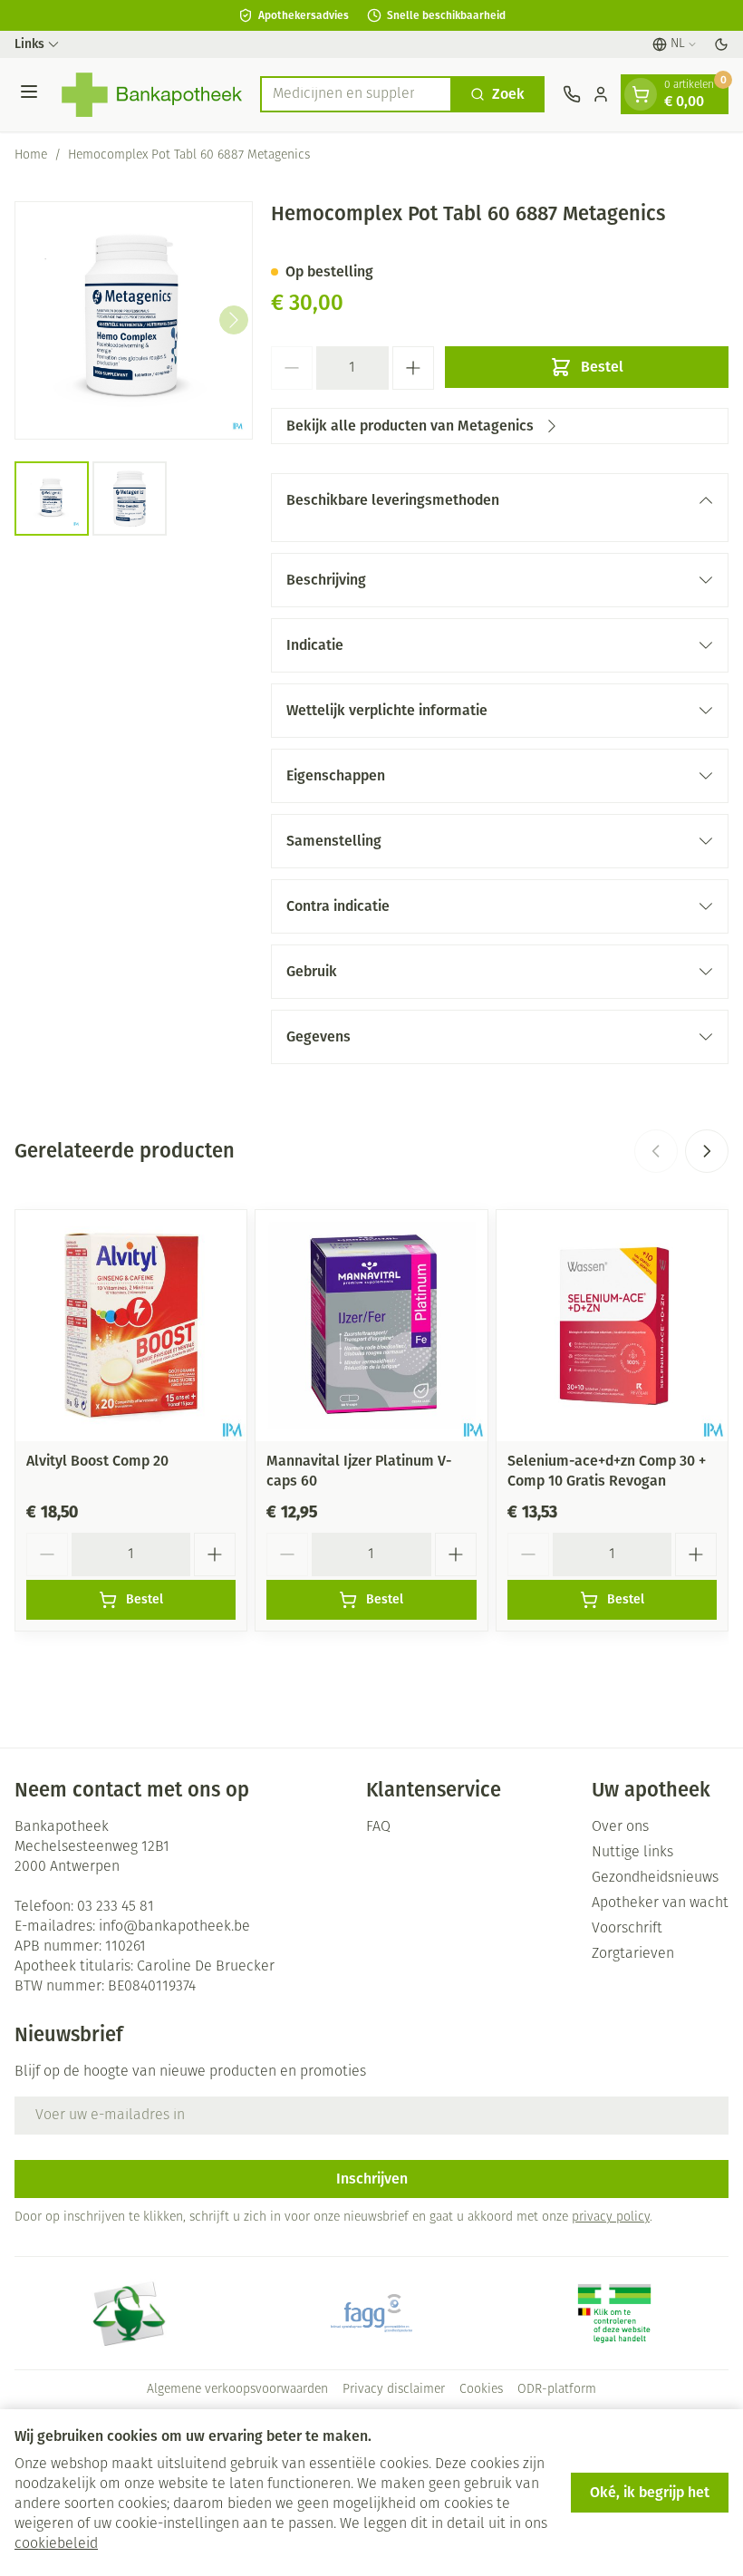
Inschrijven (372, 2179)
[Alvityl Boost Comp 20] (131, 1326)
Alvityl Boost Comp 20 (97, 1461)
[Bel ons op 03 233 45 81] (572, 94)
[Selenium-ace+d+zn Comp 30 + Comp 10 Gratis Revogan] (612, 1326)
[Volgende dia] (707, 1151)
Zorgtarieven (633, 1954)
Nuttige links (632, 1853)
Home (31, 155)
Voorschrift (627, 1929)
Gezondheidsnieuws (655, 1878)
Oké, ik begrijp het (650, 2492)
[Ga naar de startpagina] (152, 95)
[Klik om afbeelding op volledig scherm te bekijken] (134, 320)
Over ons (620, 1827)
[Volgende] (234, 320)
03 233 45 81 (116, 1907)
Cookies (481, 2390)
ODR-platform (557, 2390)
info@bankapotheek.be (174, 1927)
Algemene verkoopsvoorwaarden (237, 2390)
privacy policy (611, 2218)
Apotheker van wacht (660, 1903)
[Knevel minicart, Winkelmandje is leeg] (641, 94)
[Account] (601, 94)
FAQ (378, 1827)
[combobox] (356, 94)
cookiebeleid (56, 2544)
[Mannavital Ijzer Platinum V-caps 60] (371, 1326)
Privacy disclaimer (394, 2390)
